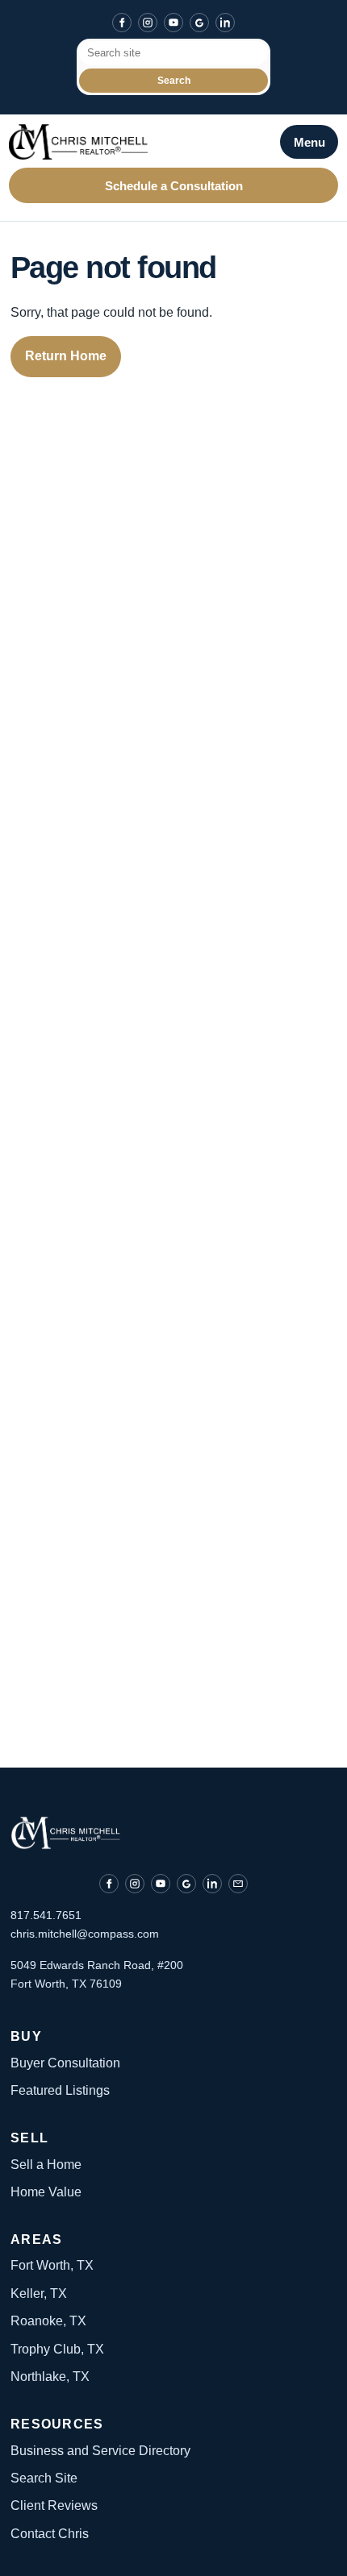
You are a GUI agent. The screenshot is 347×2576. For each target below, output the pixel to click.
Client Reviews (54, 2505)
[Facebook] (122, 23)
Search (174, 81)
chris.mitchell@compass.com (85, 1934)
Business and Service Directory (100, 2451)
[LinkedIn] (225, 23)
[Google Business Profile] (199, 23)
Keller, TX (39, 2293)
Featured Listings (60, 2090)
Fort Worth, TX (52, 2265)
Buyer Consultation (65, 2063)
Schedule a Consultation (174, 186)
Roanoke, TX (48, 2321)
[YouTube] (173, 23)
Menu (309, 142)
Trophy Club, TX (57, 2349)
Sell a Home (46, 2165)
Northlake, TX (50, 2377)
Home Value (46, 2192)
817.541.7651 (46, 1915)
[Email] (238, 1884)
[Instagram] (148, 23)
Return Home (66, 356)
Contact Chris (50, 2534)
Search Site (44, 2478)
